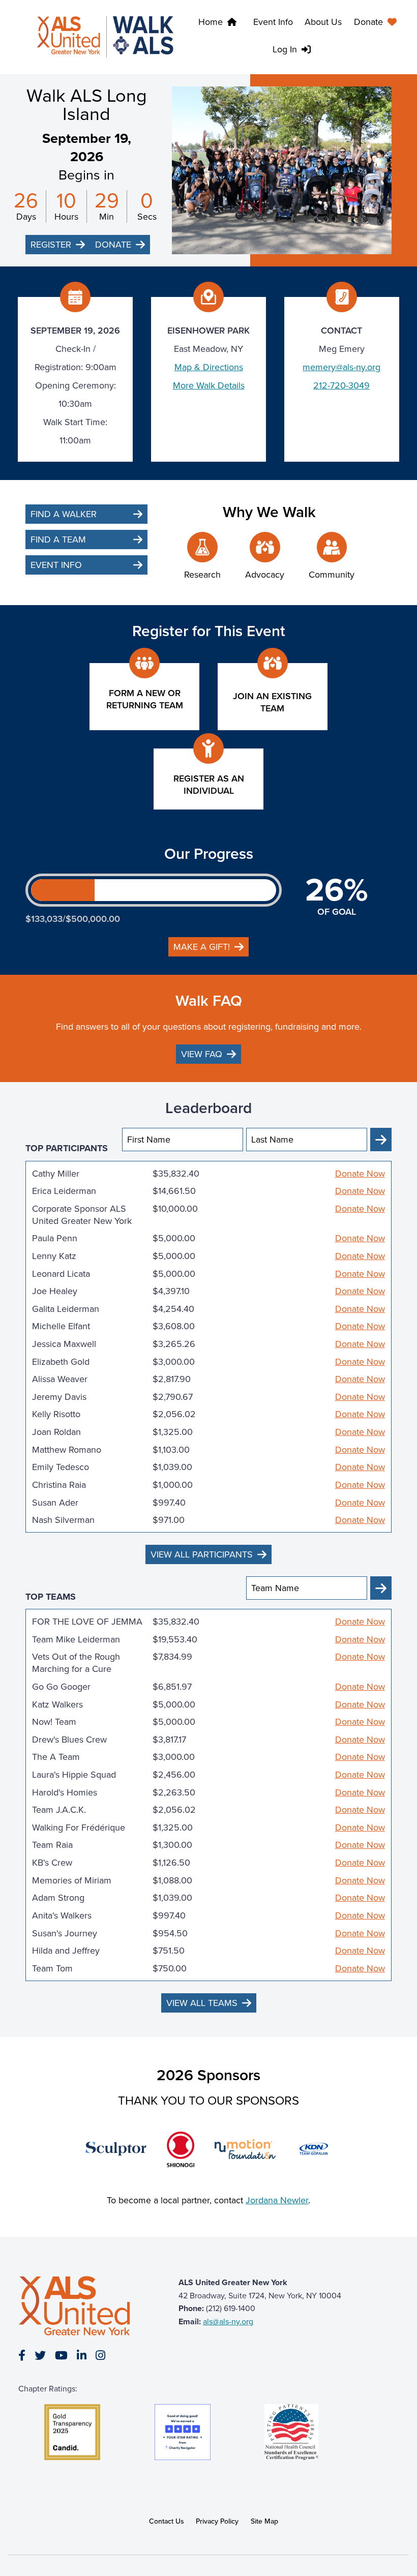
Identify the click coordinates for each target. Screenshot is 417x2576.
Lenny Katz (54, 1256)
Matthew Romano (67, 1450)
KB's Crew (52, 1863)
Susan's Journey (65, 1933)
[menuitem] (378, 23)
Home (211, 22)
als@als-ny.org (228, 2322)
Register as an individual (209, 785)
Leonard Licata (61, 1274)
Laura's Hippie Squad (74, 1775)
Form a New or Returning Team (145, 699)
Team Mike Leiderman (76, 1639)
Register (51, 245)
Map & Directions (209, 367)
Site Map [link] (264, 2521)
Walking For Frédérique (79, 1828)
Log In (285, 49)
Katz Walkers (57, 1704)
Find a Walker (64, 514)
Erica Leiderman (64, 1191)
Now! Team (54, 1722)
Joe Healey (55, 1291)
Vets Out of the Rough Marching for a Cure (76, 1663)
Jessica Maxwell (64, 1344)
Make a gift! (202, 947)
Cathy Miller (56, 1174)
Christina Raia (59, 1485)
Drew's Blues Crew (69, 1740)
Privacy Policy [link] (217, 2521)
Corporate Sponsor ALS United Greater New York (82, 1215)
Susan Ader (55, 1503)
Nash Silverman (63, 1520)
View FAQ (202, 1054)
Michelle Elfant (61, 1326)
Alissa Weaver (60, 1379)
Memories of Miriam (72, 1880)
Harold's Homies (65, 1792)
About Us (323, 22)
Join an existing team (272, 702)
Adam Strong (58, 1898)
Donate (368, 22)
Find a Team (58, 540)
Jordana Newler (277, 2200)
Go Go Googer (61, 1687)
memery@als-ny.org (341, 367)
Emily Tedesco (61, 1467)
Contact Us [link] (167, 2521)
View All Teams (202, 2003)
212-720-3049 (341, 385)
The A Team (56, 1757)
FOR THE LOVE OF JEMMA (87, 1622)
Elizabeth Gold (61, 1362)
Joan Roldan (56, 1432)
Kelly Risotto (56, 1414)
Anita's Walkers (62, 1915)
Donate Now (360, 1174)
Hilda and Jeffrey (66, 1951)
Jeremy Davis (59, 1397)
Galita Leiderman (66, 1309)
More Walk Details (209, 385)
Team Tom (52, 1968)
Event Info (273, 22)
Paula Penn (55, 1238)
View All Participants (202, 1554)
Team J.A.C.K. (59, 1810)
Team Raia (52, 1845)
